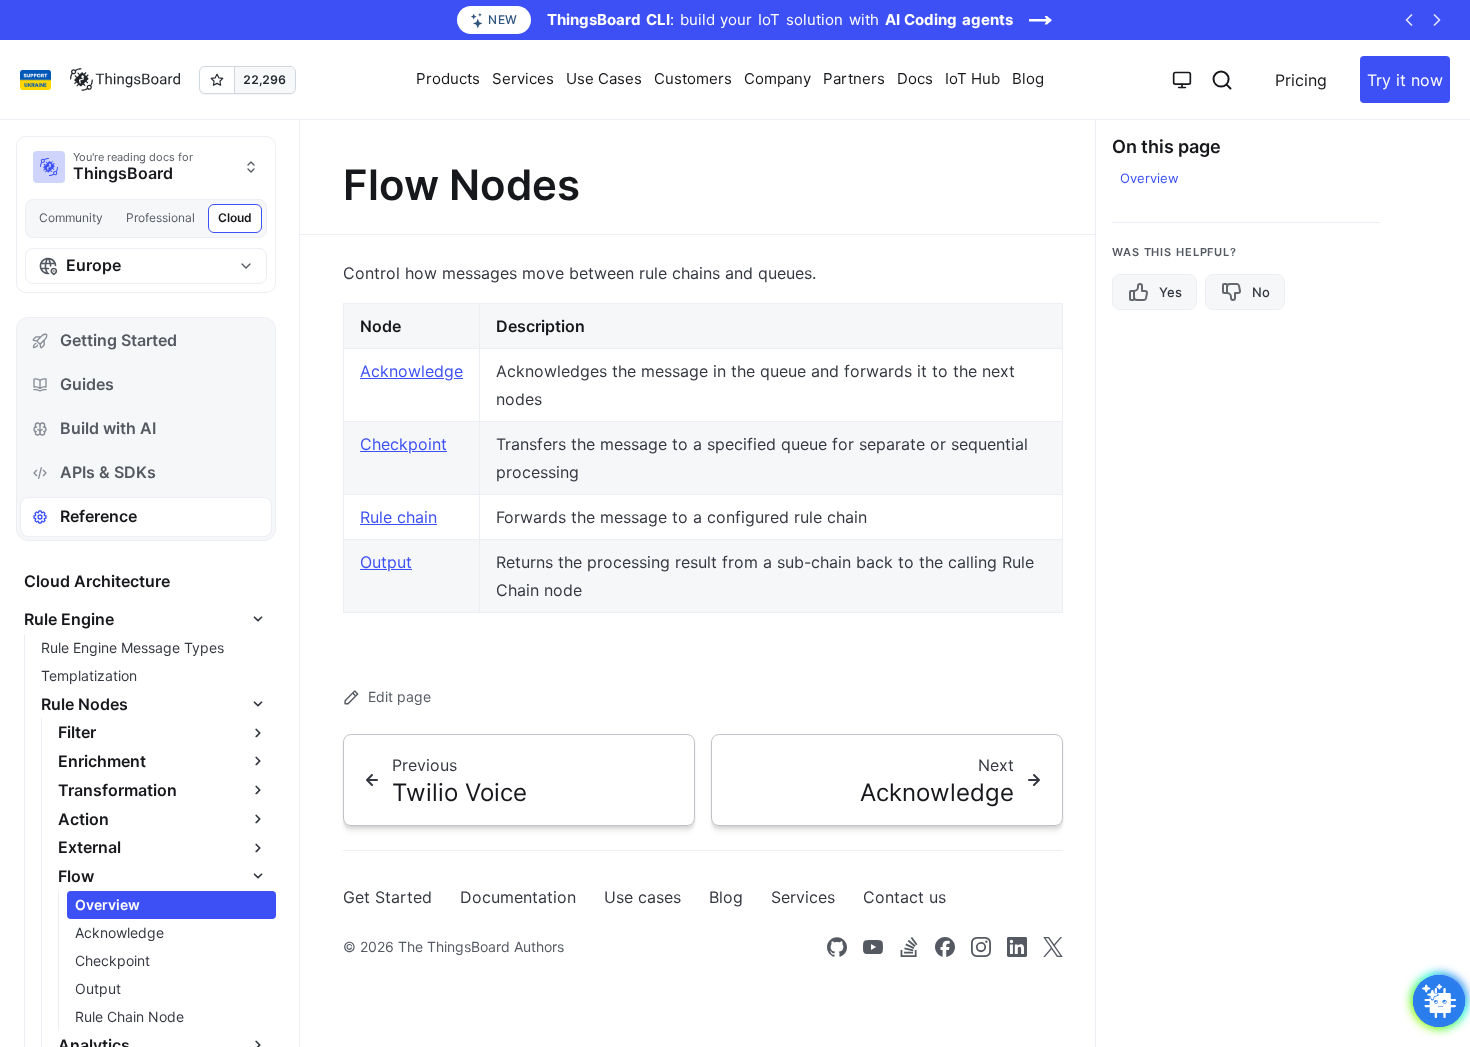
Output (386, 562)
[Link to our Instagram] (981, 947)
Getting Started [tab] (118, 340)
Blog (1028, 78)
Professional (160, 217)
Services (803, 897)
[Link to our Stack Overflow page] (909, 947)
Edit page (399, 696)
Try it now (1405, 80)
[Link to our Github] (837, 947)
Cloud (235, 217)
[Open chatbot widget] (1439, 1001)
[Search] (1222, 80)
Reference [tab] (98, 516)
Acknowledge (411, 371)
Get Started (387, 897)
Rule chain (398, 517)
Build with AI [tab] (108, 428)
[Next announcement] (1437, 20)
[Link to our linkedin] (1017, 947)
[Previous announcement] (1409, 20)
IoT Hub (972, 78)
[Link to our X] (1053, 947)
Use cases (642, 897)
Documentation (518, 897)
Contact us (904, 897)
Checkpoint (403, 444)
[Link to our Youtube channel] (873, 947)
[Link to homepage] (125, 80)
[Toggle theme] (1182, 80)
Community (71, 217)
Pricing (1301, 80)
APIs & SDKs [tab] (108, 472)
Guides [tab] (87, 384)
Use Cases (604, 78)
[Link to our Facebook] (945, 947)
